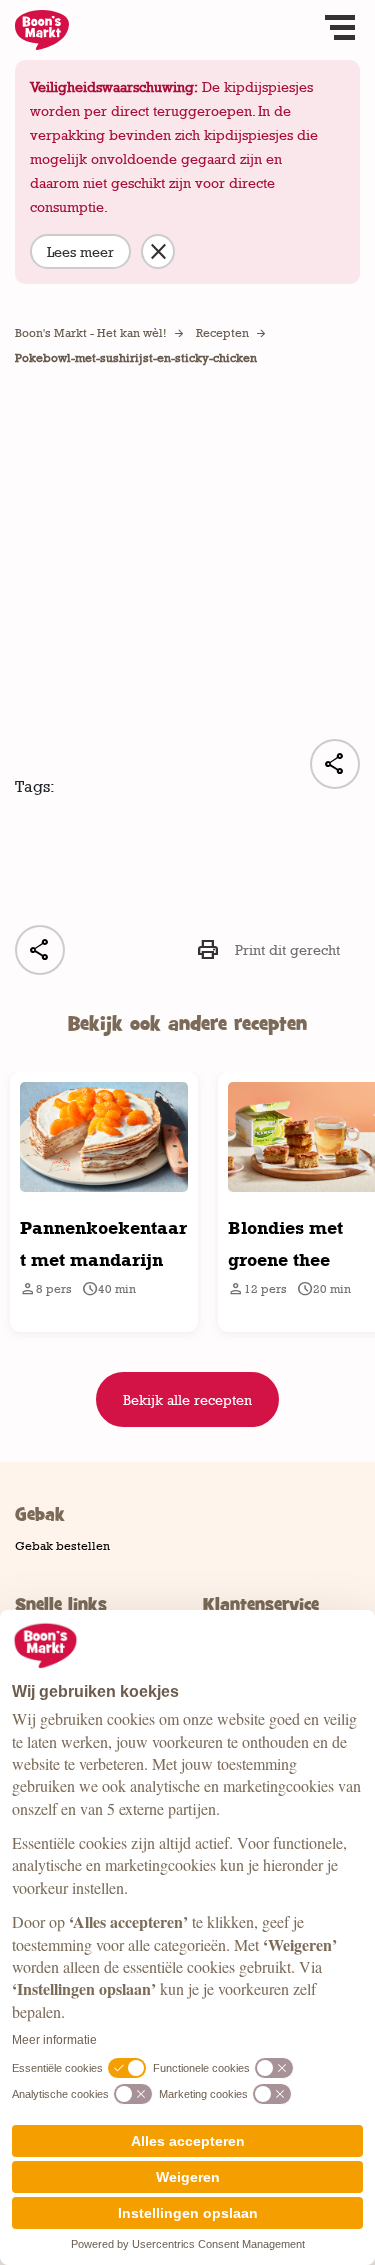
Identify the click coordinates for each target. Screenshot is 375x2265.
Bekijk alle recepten (187, 1399)
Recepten (222, 333)
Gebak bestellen (62, 1546)
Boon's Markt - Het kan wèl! (91, 333)
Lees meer (80, 251)
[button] (340, 30)
